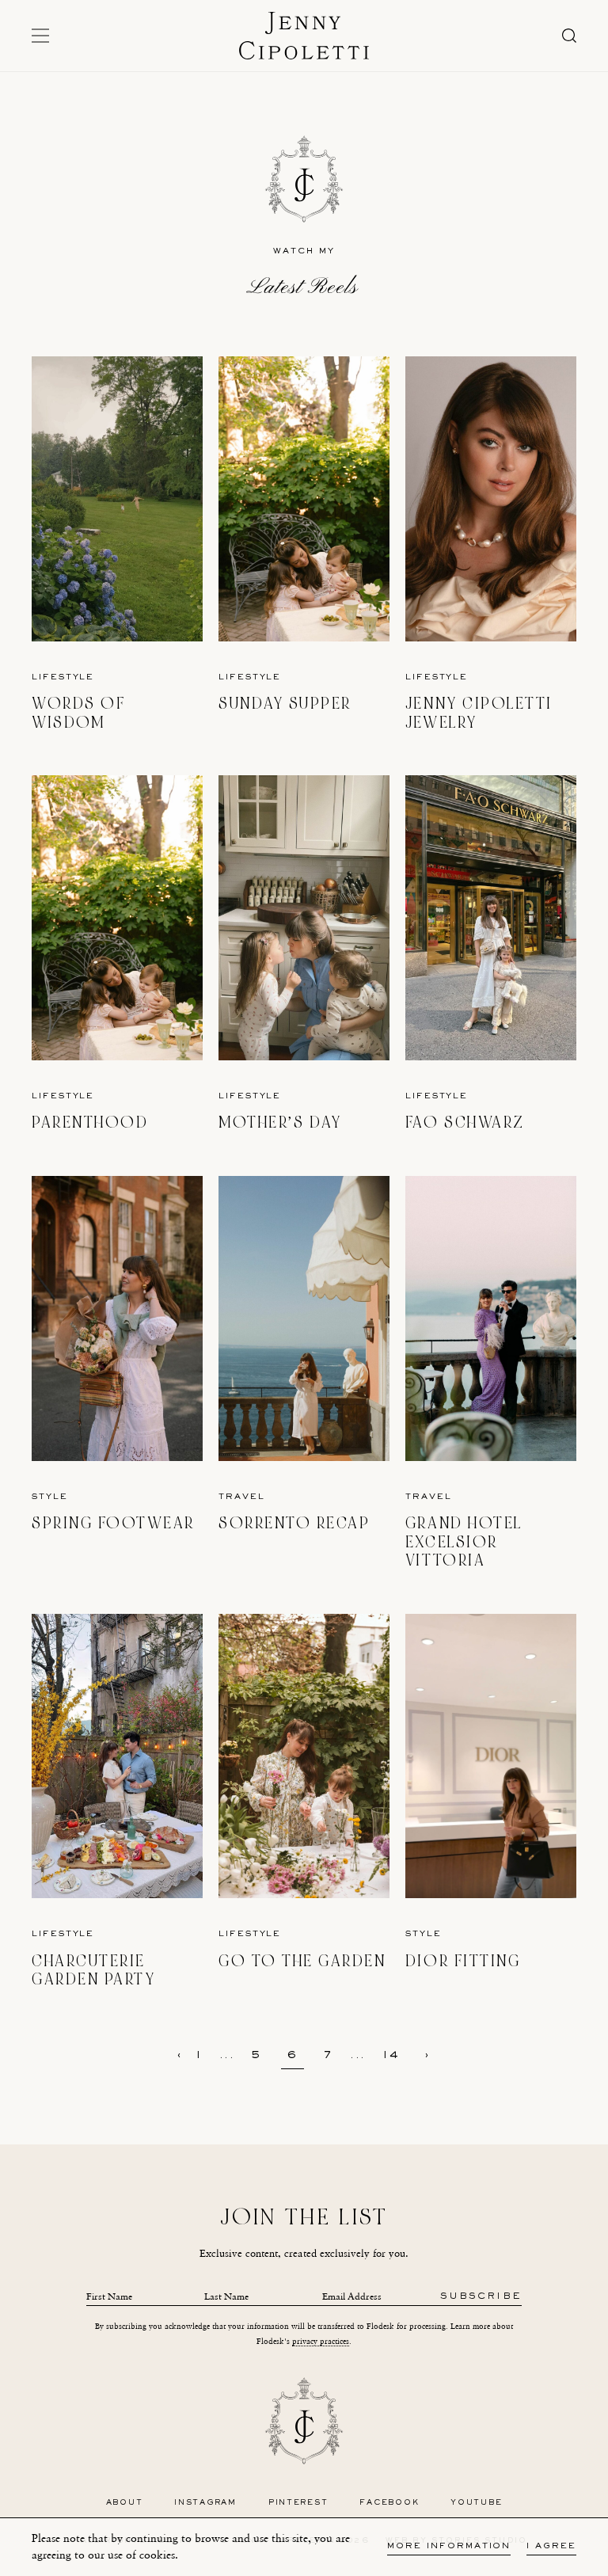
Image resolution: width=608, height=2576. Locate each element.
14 (391, 2056)
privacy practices (321, 2341)
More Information (449, 2546)
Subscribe (481, 2297)
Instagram (205, 2503)
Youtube (476, 2503)
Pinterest (298, 2503)
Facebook (389, 2503)
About (125, 2503)
